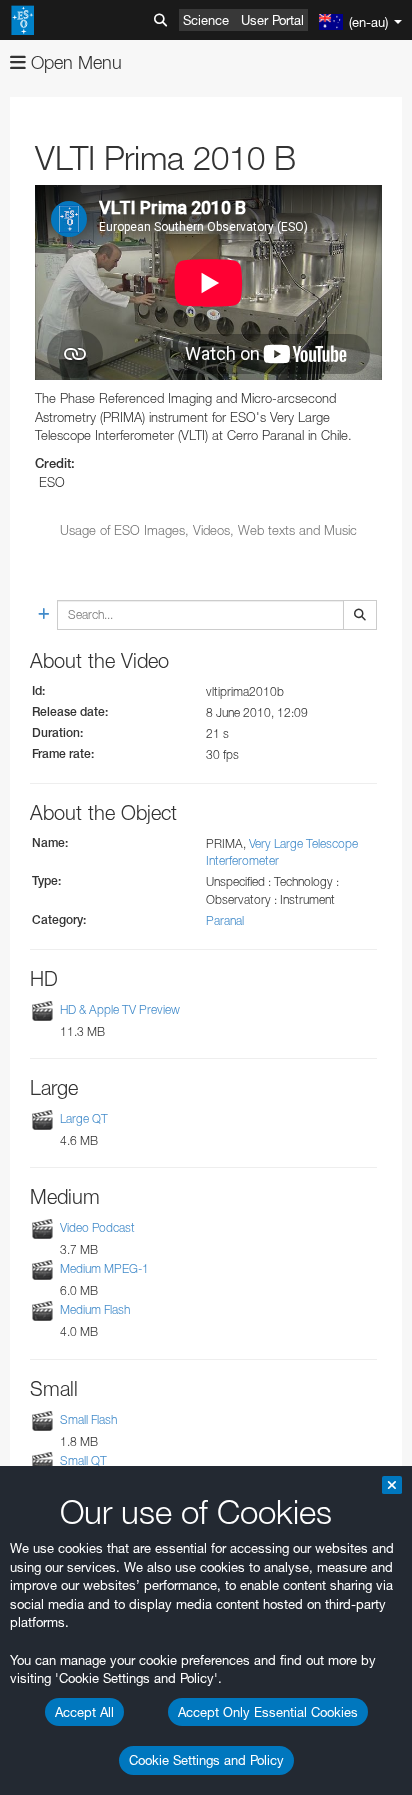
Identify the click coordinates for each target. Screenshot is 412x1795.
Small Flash (88, 1419)
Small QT (83, 1460)
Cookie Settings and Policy (206, 1760)
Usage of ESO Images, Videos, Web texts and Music (208, 530)
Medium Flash (95, 1309)
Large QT (84, 1118)
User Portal (272, 20)
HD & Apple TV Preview (120, 1009)
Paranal (225, 920)
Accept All (84, 1712)
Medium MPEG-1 (104, 1268)
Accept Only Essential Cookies (268, 1712)
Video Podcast (97, 1227)
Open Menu (74, 62)
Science (206, 20)
